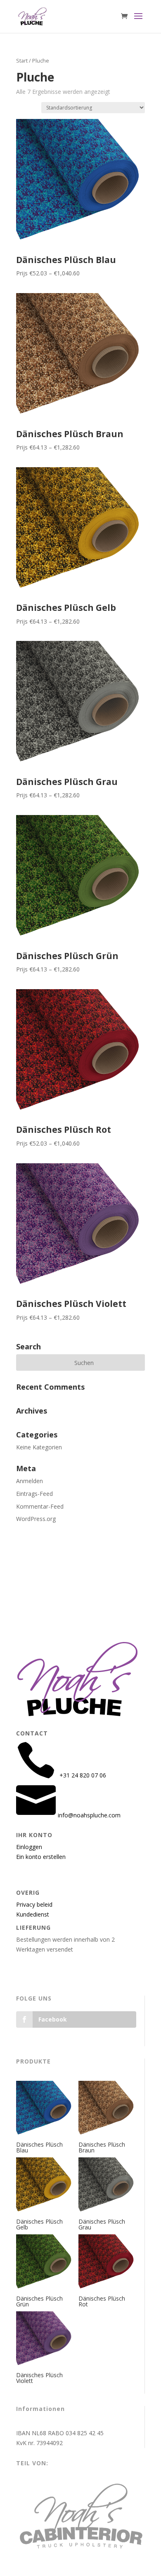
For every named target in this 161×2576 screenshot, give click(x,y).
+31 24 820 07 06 (59, 1573)
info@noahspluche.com (67, 1603)
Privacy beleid (34, 1904)
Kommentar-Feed (40, 1506)
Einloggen (29, 1847)
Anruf (45, 1563)
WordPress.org (36, 1519)
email (45, 1593)
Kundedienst (33, 1914)
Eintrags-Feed (34, 1494)
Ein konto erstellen (41, 1857)
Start (22, 61)
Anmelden (30, 1481)
